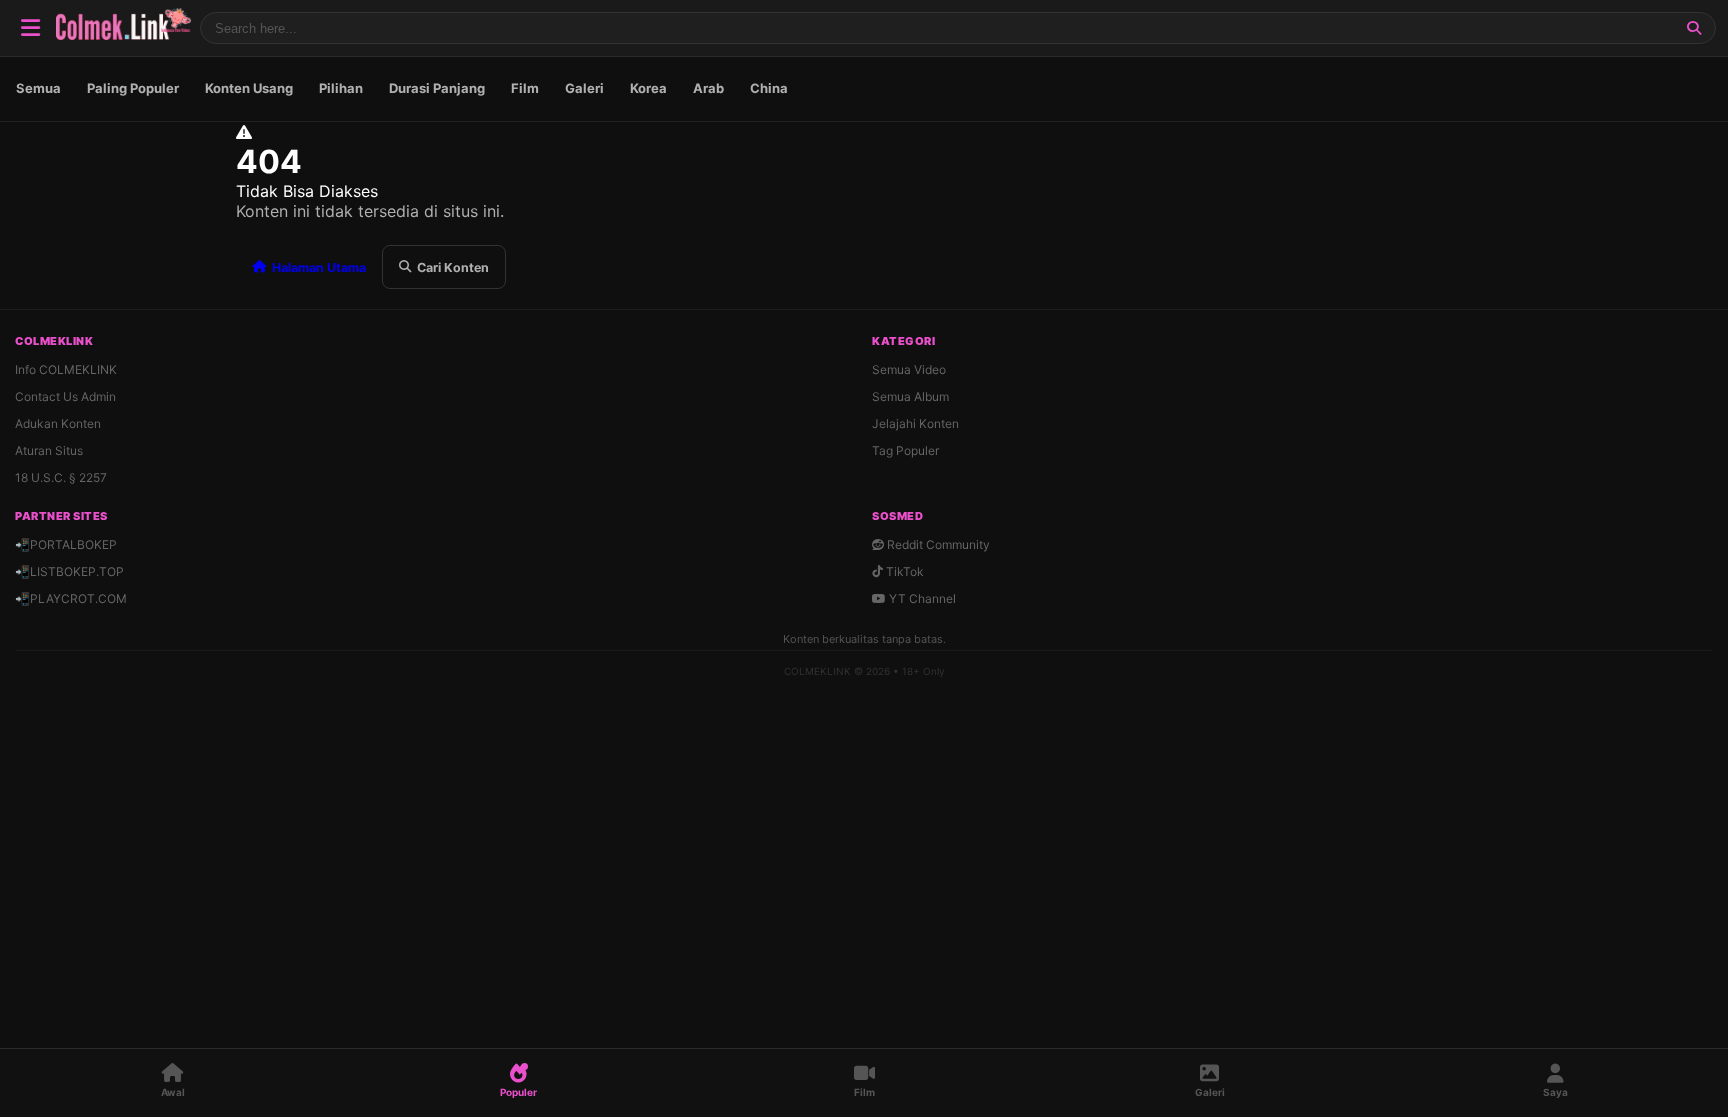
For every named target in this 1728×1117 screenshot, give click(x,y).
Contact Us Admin (65, 396)
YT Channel (921, 598)
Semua (38, 88)
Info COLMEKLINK (66, 369)
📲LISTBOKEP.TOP (69, 571)
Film (525, 88)
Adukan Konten (58, 423)
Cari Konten (453, 267)
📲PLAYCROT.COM (71, 598)
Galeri (584, 88)
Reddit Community (937, 544)
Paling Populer (133, 88)
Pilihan (341, 88)
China (769, 88)
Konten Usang (249, 88)
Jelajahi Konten (915, 423)
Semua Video (909, 369)
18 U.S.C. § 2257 (61, 477)
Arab (708, 88)
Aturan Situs (49, 450)
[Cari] (1694, 28)
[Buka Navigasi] (30, 28)
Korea (648, 88)
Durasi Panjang (437, 88)
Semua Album (910, 396)
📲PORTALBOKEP (66, 544)
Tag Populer (905, 450)
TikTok (903, 571)
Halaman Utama (319, 267)
